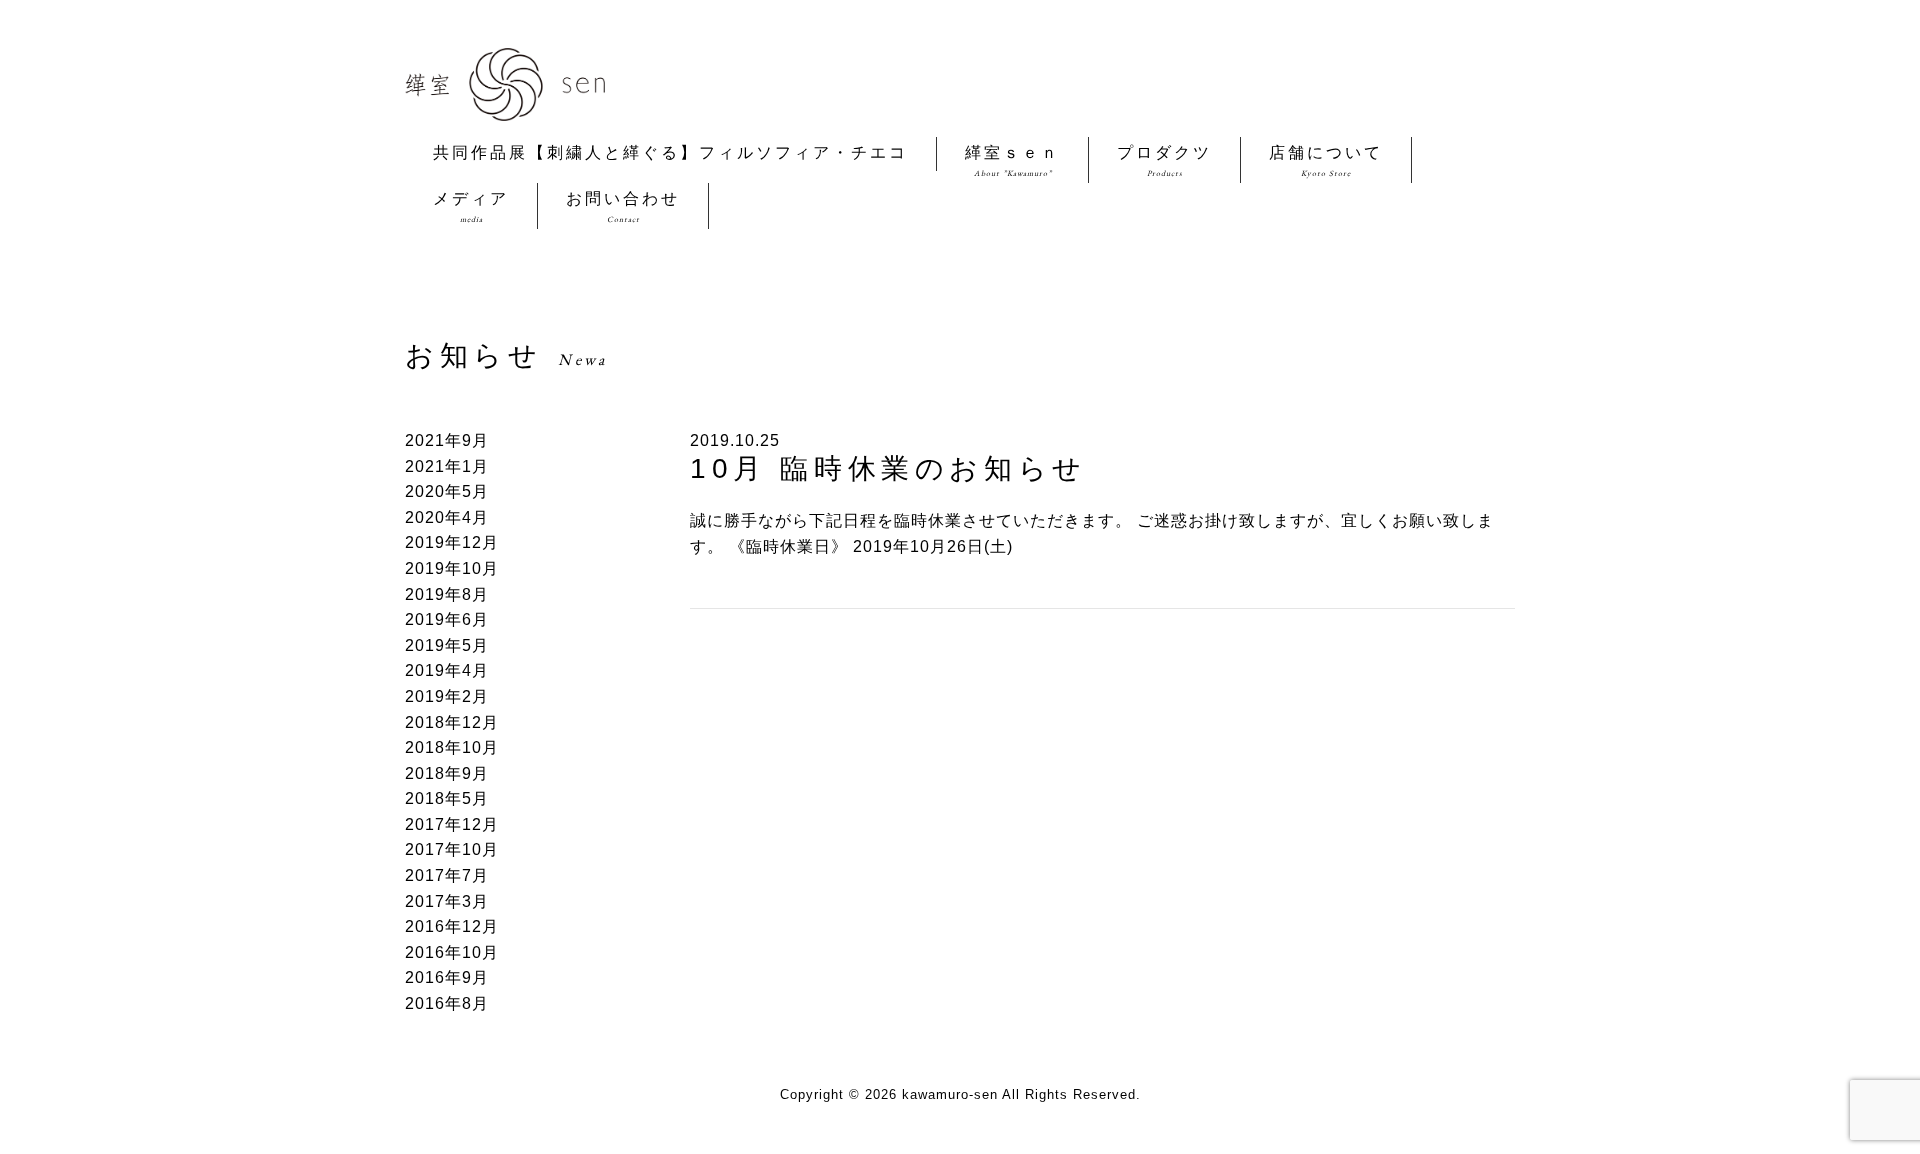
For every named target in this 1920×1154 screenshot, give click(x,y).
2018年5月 (447, 798)
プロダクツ (1164, 161)
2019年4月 (447, 670)
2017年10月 (452, 849)
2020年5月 (447, 491)
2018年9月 (447, 773)
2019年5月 (447, 645)
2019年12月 (452, 542)
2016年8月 (447, 1003)
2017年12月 (452, 824)
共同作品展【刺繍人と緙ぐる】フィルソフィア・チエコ (670, 152)
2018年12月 (452, 722)
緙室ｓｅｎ (1012, 161)
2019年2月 (447, 696)
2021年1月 (447, 466)
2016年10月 (452, 952)
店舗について (1326, 161)
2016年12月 (452, 926)
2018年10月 (452, 747)
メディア (471, 207)
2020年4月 (447, 517)
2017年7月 (447, 875)
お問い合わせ (623, 207)
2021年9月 (447, 440)
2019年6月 (447, 619)
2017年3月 (447, 901)
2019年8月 (447, 594)
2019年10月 (452, 568)
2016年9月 (447, 977)
